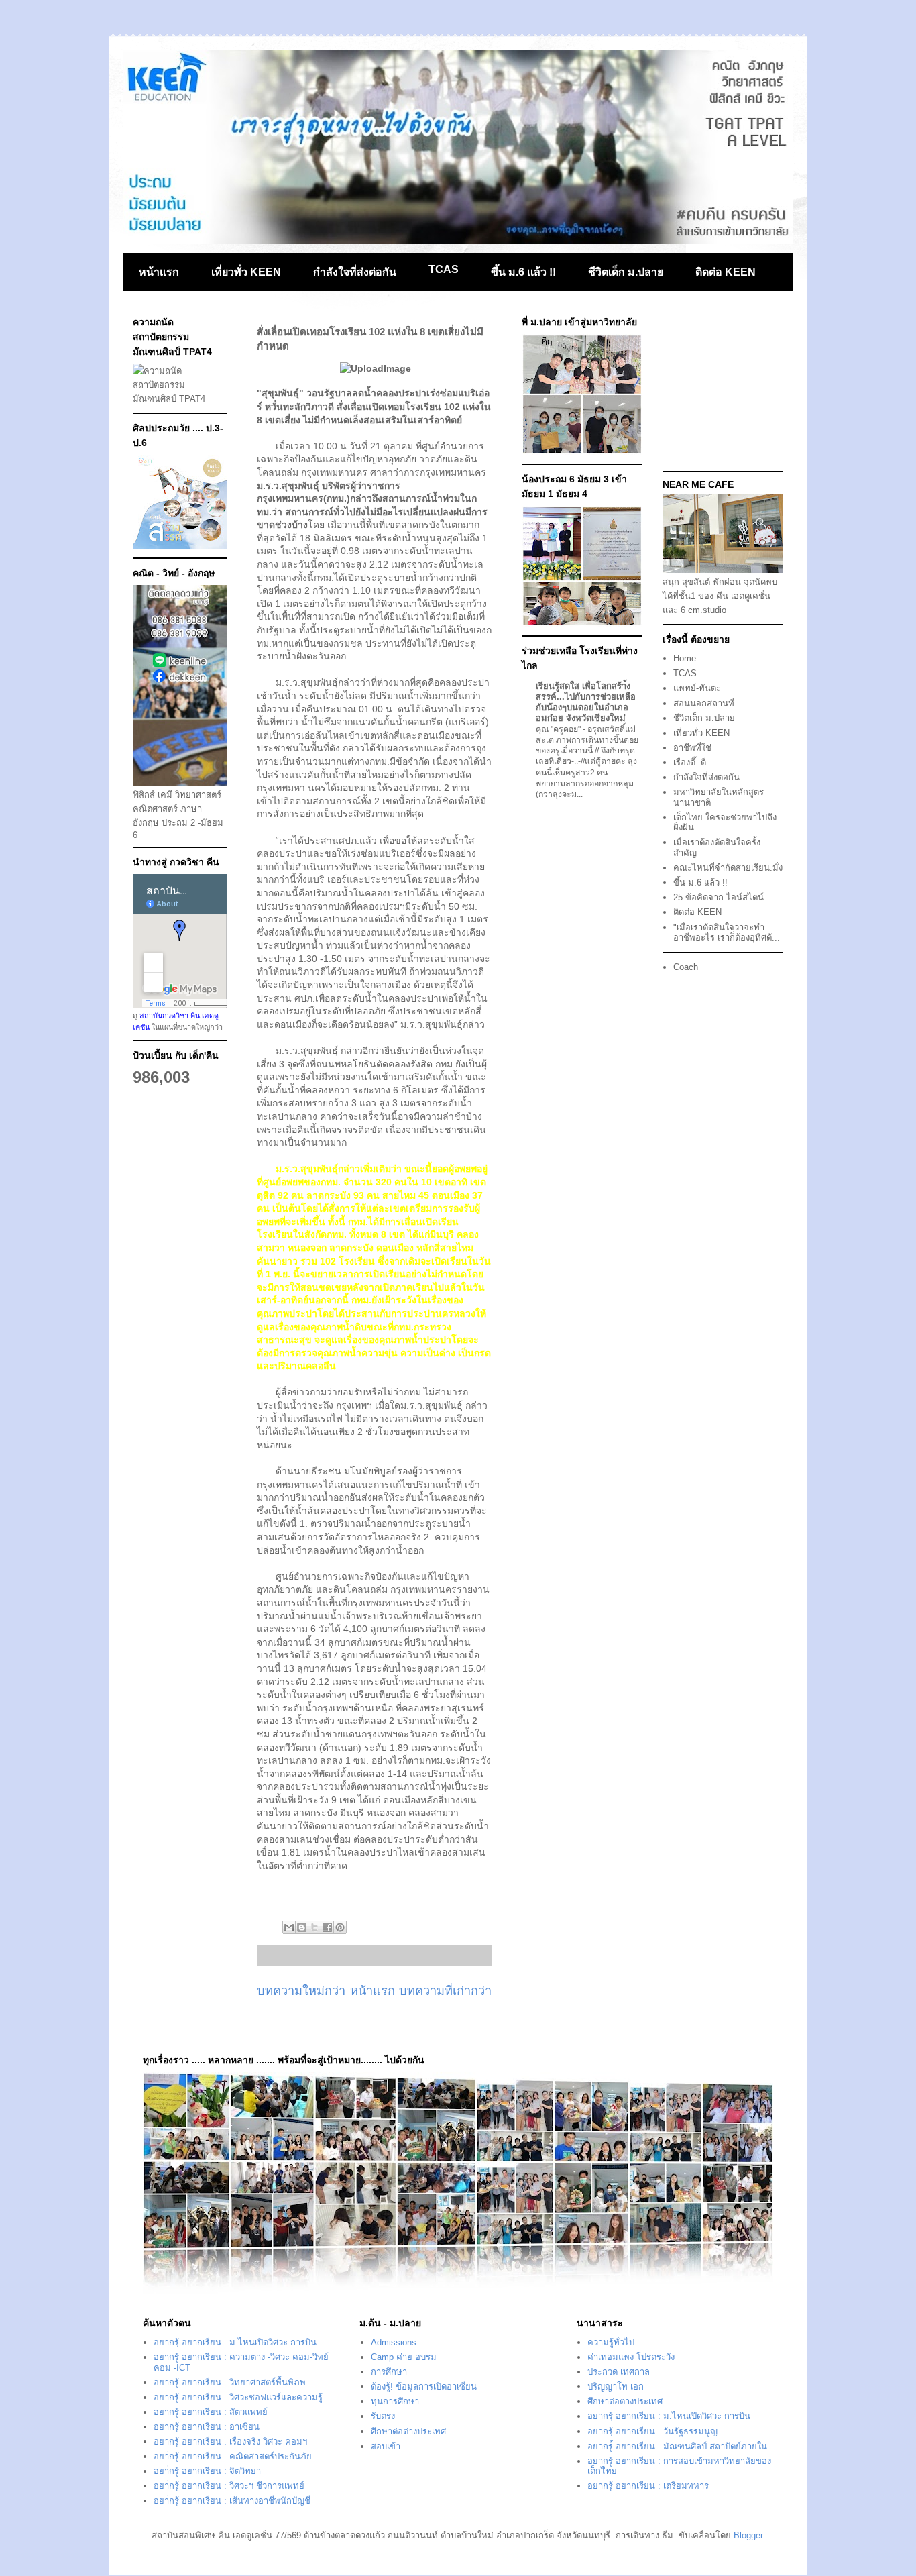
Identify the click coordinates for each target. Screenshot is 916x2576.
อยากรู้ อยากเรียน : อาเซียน (207, 2427)
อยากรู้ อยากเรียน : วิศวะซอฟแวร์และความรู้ (238, 2397)
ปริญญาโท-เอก (616, 2386)
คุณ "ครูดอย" (559, 729)
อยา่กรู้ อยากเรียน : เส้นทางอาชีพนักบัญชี (232, 2501)
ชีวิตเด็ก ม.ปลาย (626, 272)
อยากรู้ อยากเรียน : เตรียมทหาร (648, 2486)
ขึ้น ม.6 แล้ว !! (523, 272)
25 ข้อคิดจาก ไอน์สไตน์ (719, 897)
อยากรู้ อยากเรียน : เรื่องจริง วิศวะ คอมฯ (230, 2441)
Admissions (394, 2342)
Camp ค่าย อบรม (404, 2357)
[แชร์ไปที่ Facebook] (327, 1927)
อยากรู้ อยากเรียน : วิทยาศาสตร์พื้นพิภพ (230, 2382)
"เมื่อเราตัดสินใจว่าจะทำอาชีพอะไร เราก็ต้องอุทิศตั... (727, 933)
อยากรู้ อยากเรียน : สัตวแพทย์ (211, 2412)
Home (685, 658)
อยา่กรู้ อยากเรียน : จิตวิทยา (207, 2471)
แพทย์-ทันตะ (697, 688)
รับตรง (383, 2416)
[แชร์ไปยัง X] (314, 1927)
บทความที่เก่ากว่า (445, 1991)
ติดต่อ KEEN (726, 272)
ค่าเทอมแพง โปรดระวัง (631, 2357)
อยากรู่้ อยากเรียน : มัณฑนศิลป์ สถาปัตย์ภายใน (677, 2446)
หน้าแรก (159, 272)
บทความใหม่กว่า (301, 1991)
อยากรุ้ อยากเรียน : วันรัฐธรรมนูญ (652, 2431)
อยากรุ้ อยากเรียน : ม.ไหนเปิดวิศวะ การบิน (235, 2342)
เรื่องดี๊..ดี (690, 762)
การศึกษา (389, 2372)
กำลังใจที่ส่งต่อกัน (355, 272)
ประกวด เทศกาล (619, 2372)
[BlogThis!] (302, 1927)
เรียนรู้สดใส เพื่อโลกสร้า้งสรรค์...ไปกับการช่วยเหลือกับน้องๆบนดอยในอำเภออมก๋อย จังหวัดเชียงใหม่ (586, 702)
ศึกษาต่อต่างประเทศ (408, 2431)
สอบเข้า (386, 2446)
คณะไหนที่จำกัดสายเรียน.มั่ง (728, 868)
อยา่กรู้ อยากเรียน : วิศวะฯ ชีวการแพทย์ (229, 2486)
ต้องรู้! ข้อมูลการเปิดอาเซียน (424, 2386)
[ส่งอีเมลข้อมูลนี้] (289, 1927)
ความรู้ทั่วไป (611, 2342)
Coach (686, 967)
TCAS (444, 269)
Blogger (748, 2535)
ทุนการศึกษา (395, 2401)
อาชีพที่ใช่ (692, 748)
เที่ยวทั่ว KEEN (246, 272)
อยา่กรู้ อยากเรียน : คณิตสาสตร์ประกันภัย (233, 2456)
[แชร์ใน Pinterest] (340, 1927)
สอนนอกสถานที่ (704, 703)
